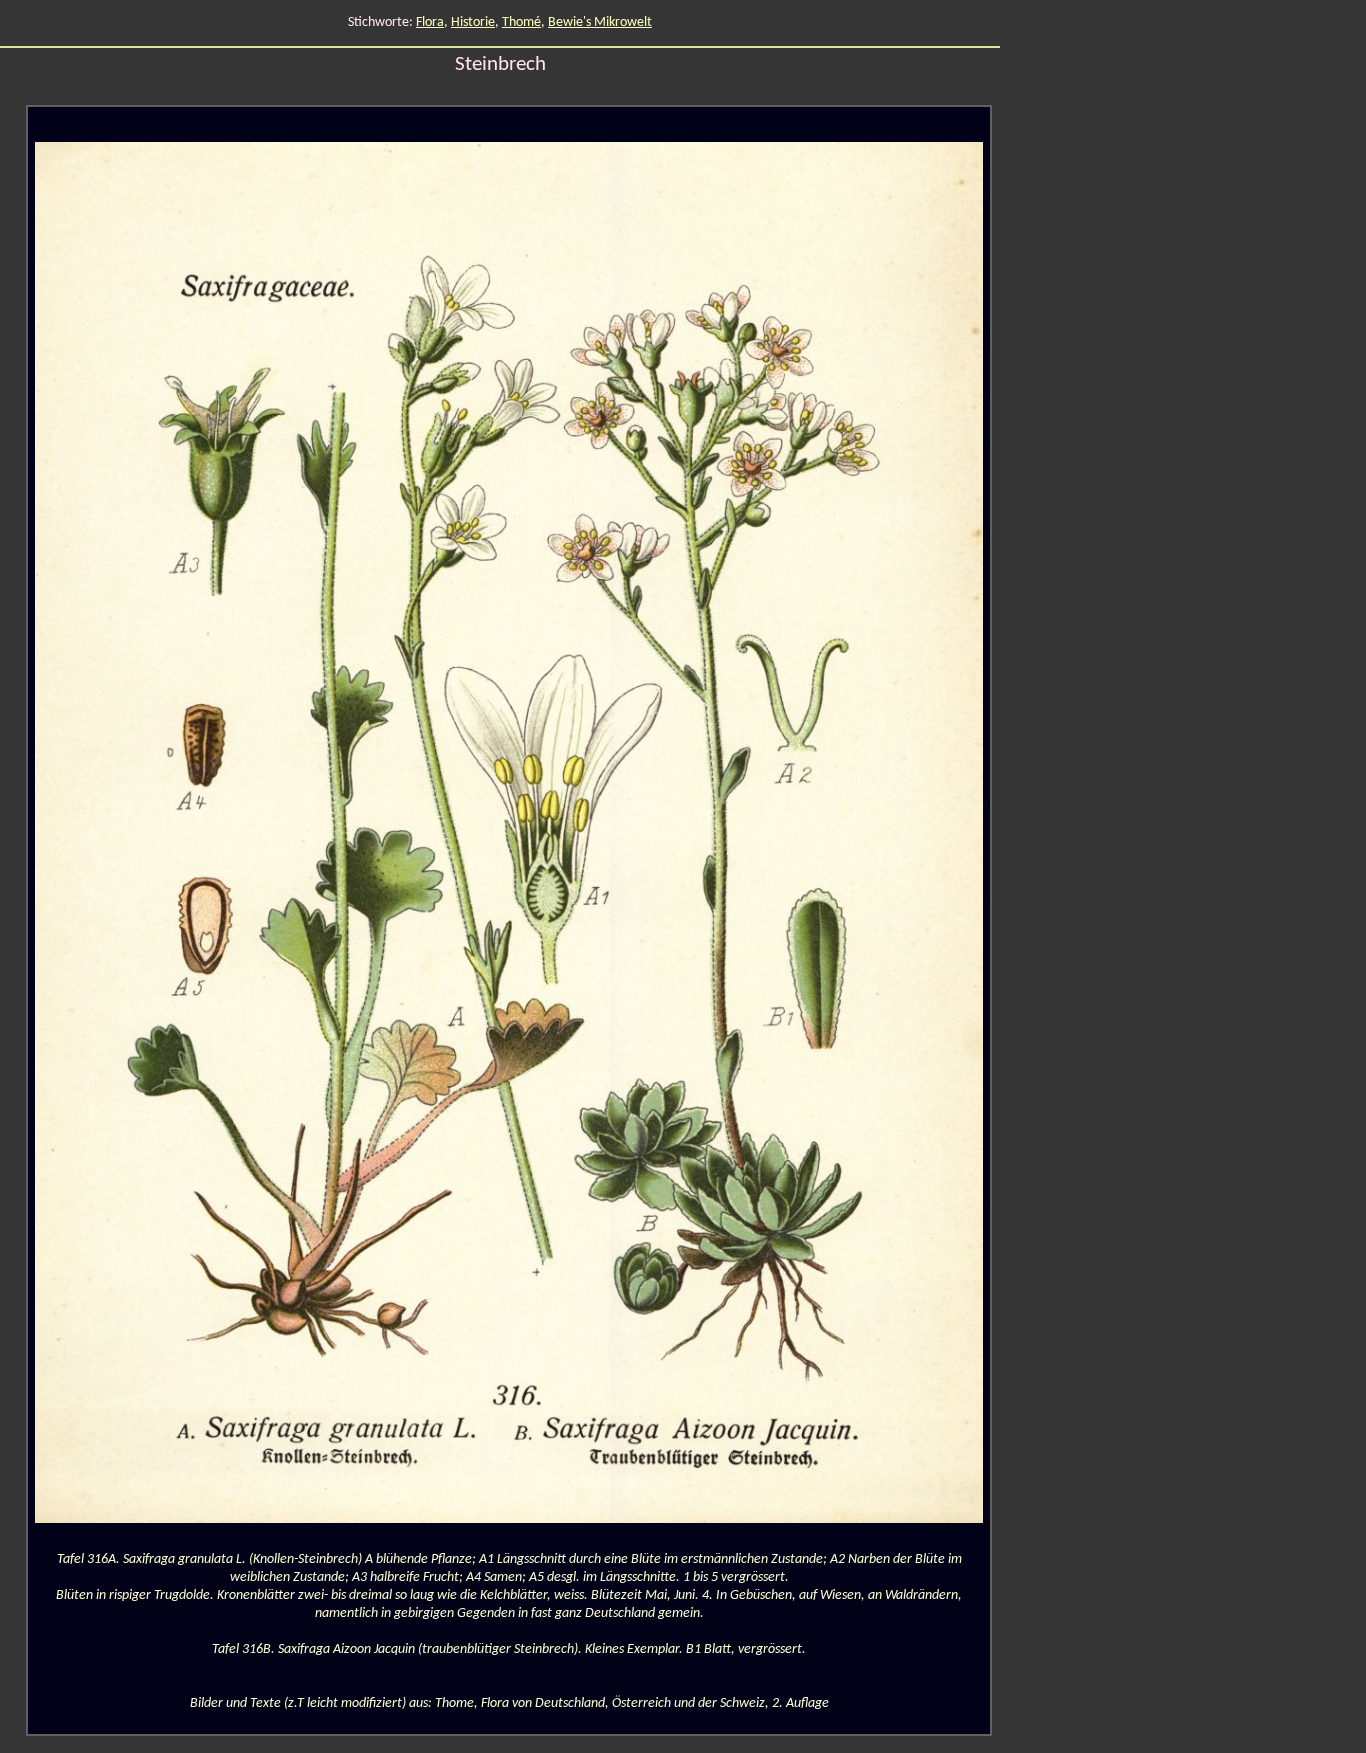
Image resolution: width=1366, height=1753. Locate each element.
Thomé (521, 22)
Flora (430, 22)
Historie (473, 22)
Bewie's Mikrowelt (600, 22)
